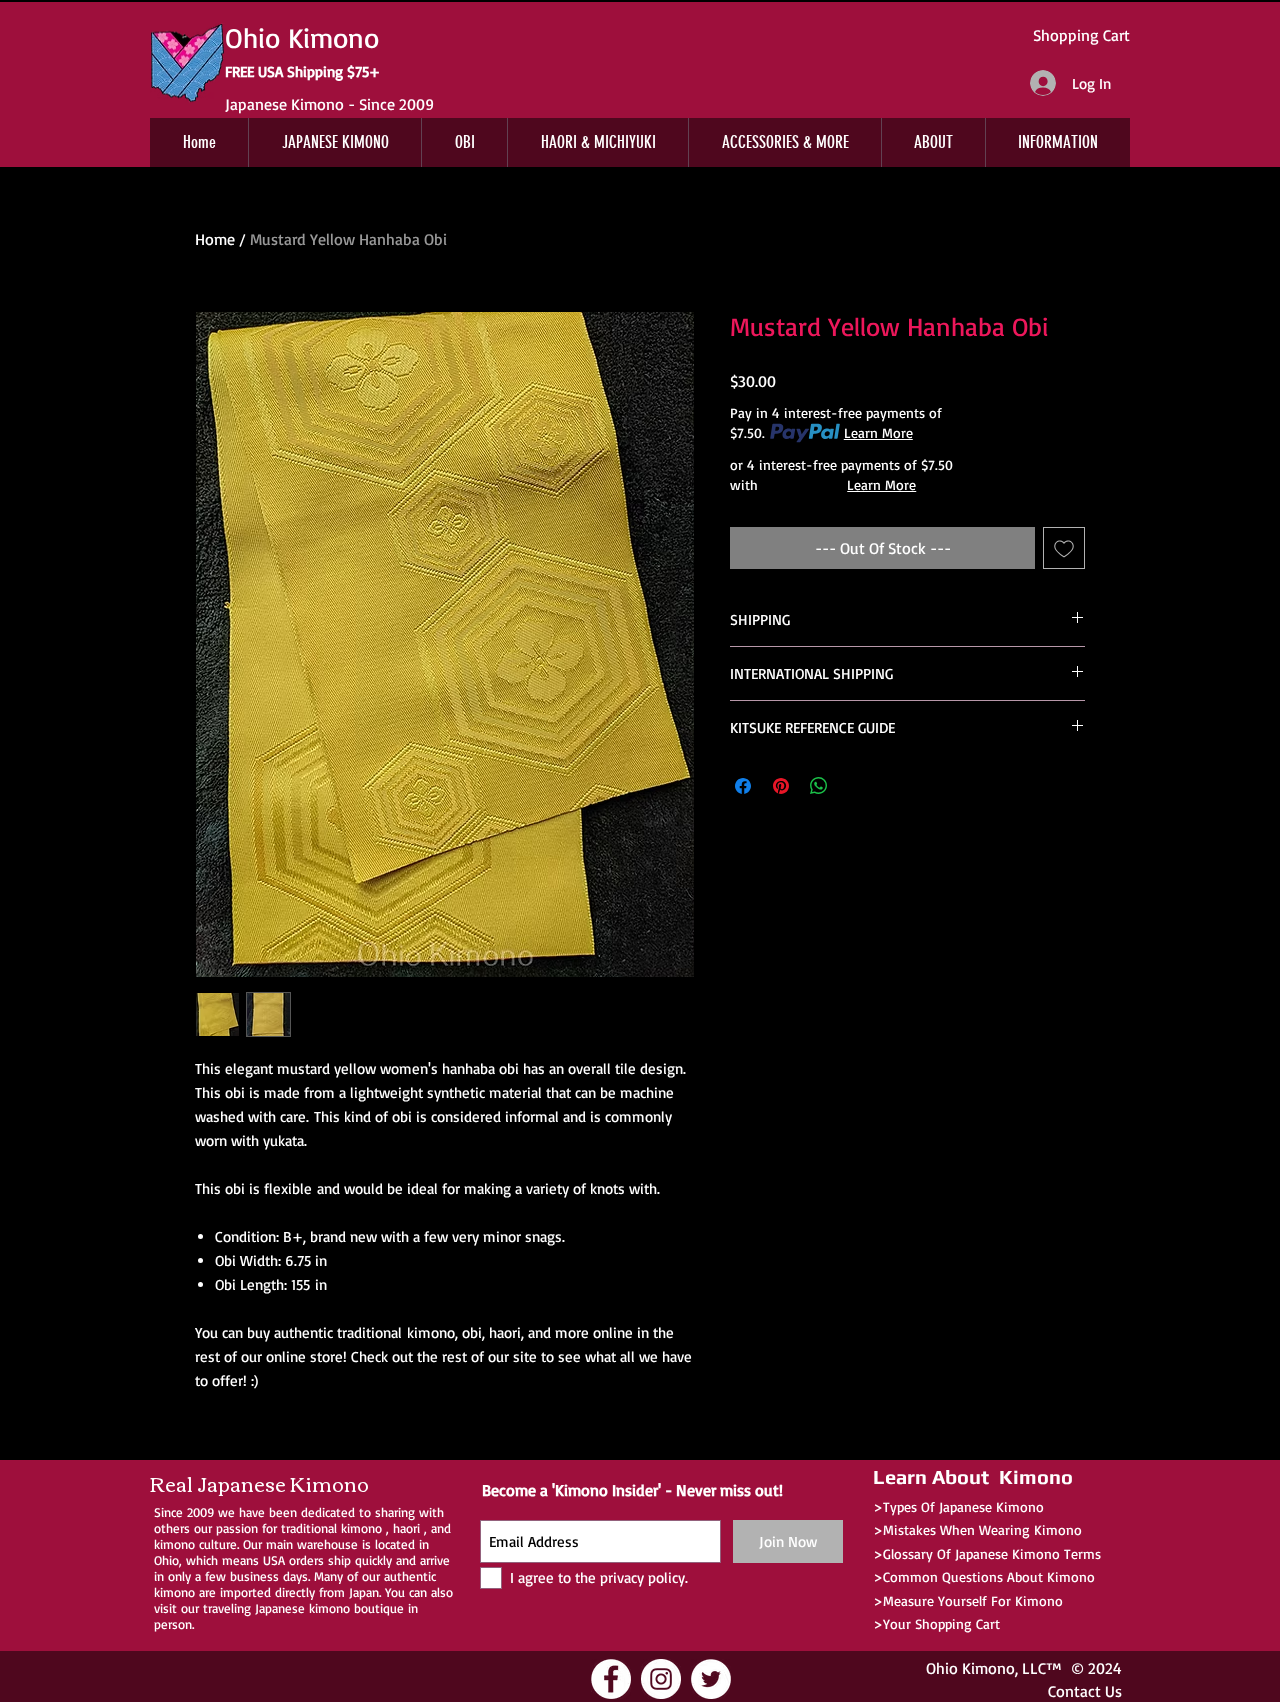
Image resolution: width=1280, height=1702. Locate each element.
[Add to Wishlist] (1064, 548)
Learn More (878, 432)
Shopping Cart (1081, 35)
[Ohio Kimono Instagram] (661, 1679)
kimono (361, 1528)
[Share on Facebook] (743, 786)
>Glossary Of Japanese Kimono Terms (987, 1553)
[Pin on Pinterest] (781, 786)
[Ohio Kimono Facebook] (611, 1679)
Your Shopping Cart (941, 1623)
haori (406, 1528)
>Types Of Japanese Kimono (958, 1506)
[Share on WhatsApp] (819, 786)
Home (215, 239)
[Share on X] (857, 786)
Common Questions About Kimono (989, 1576)
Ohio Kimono (970, 1668)
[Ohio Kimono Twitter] (711, 1679)
